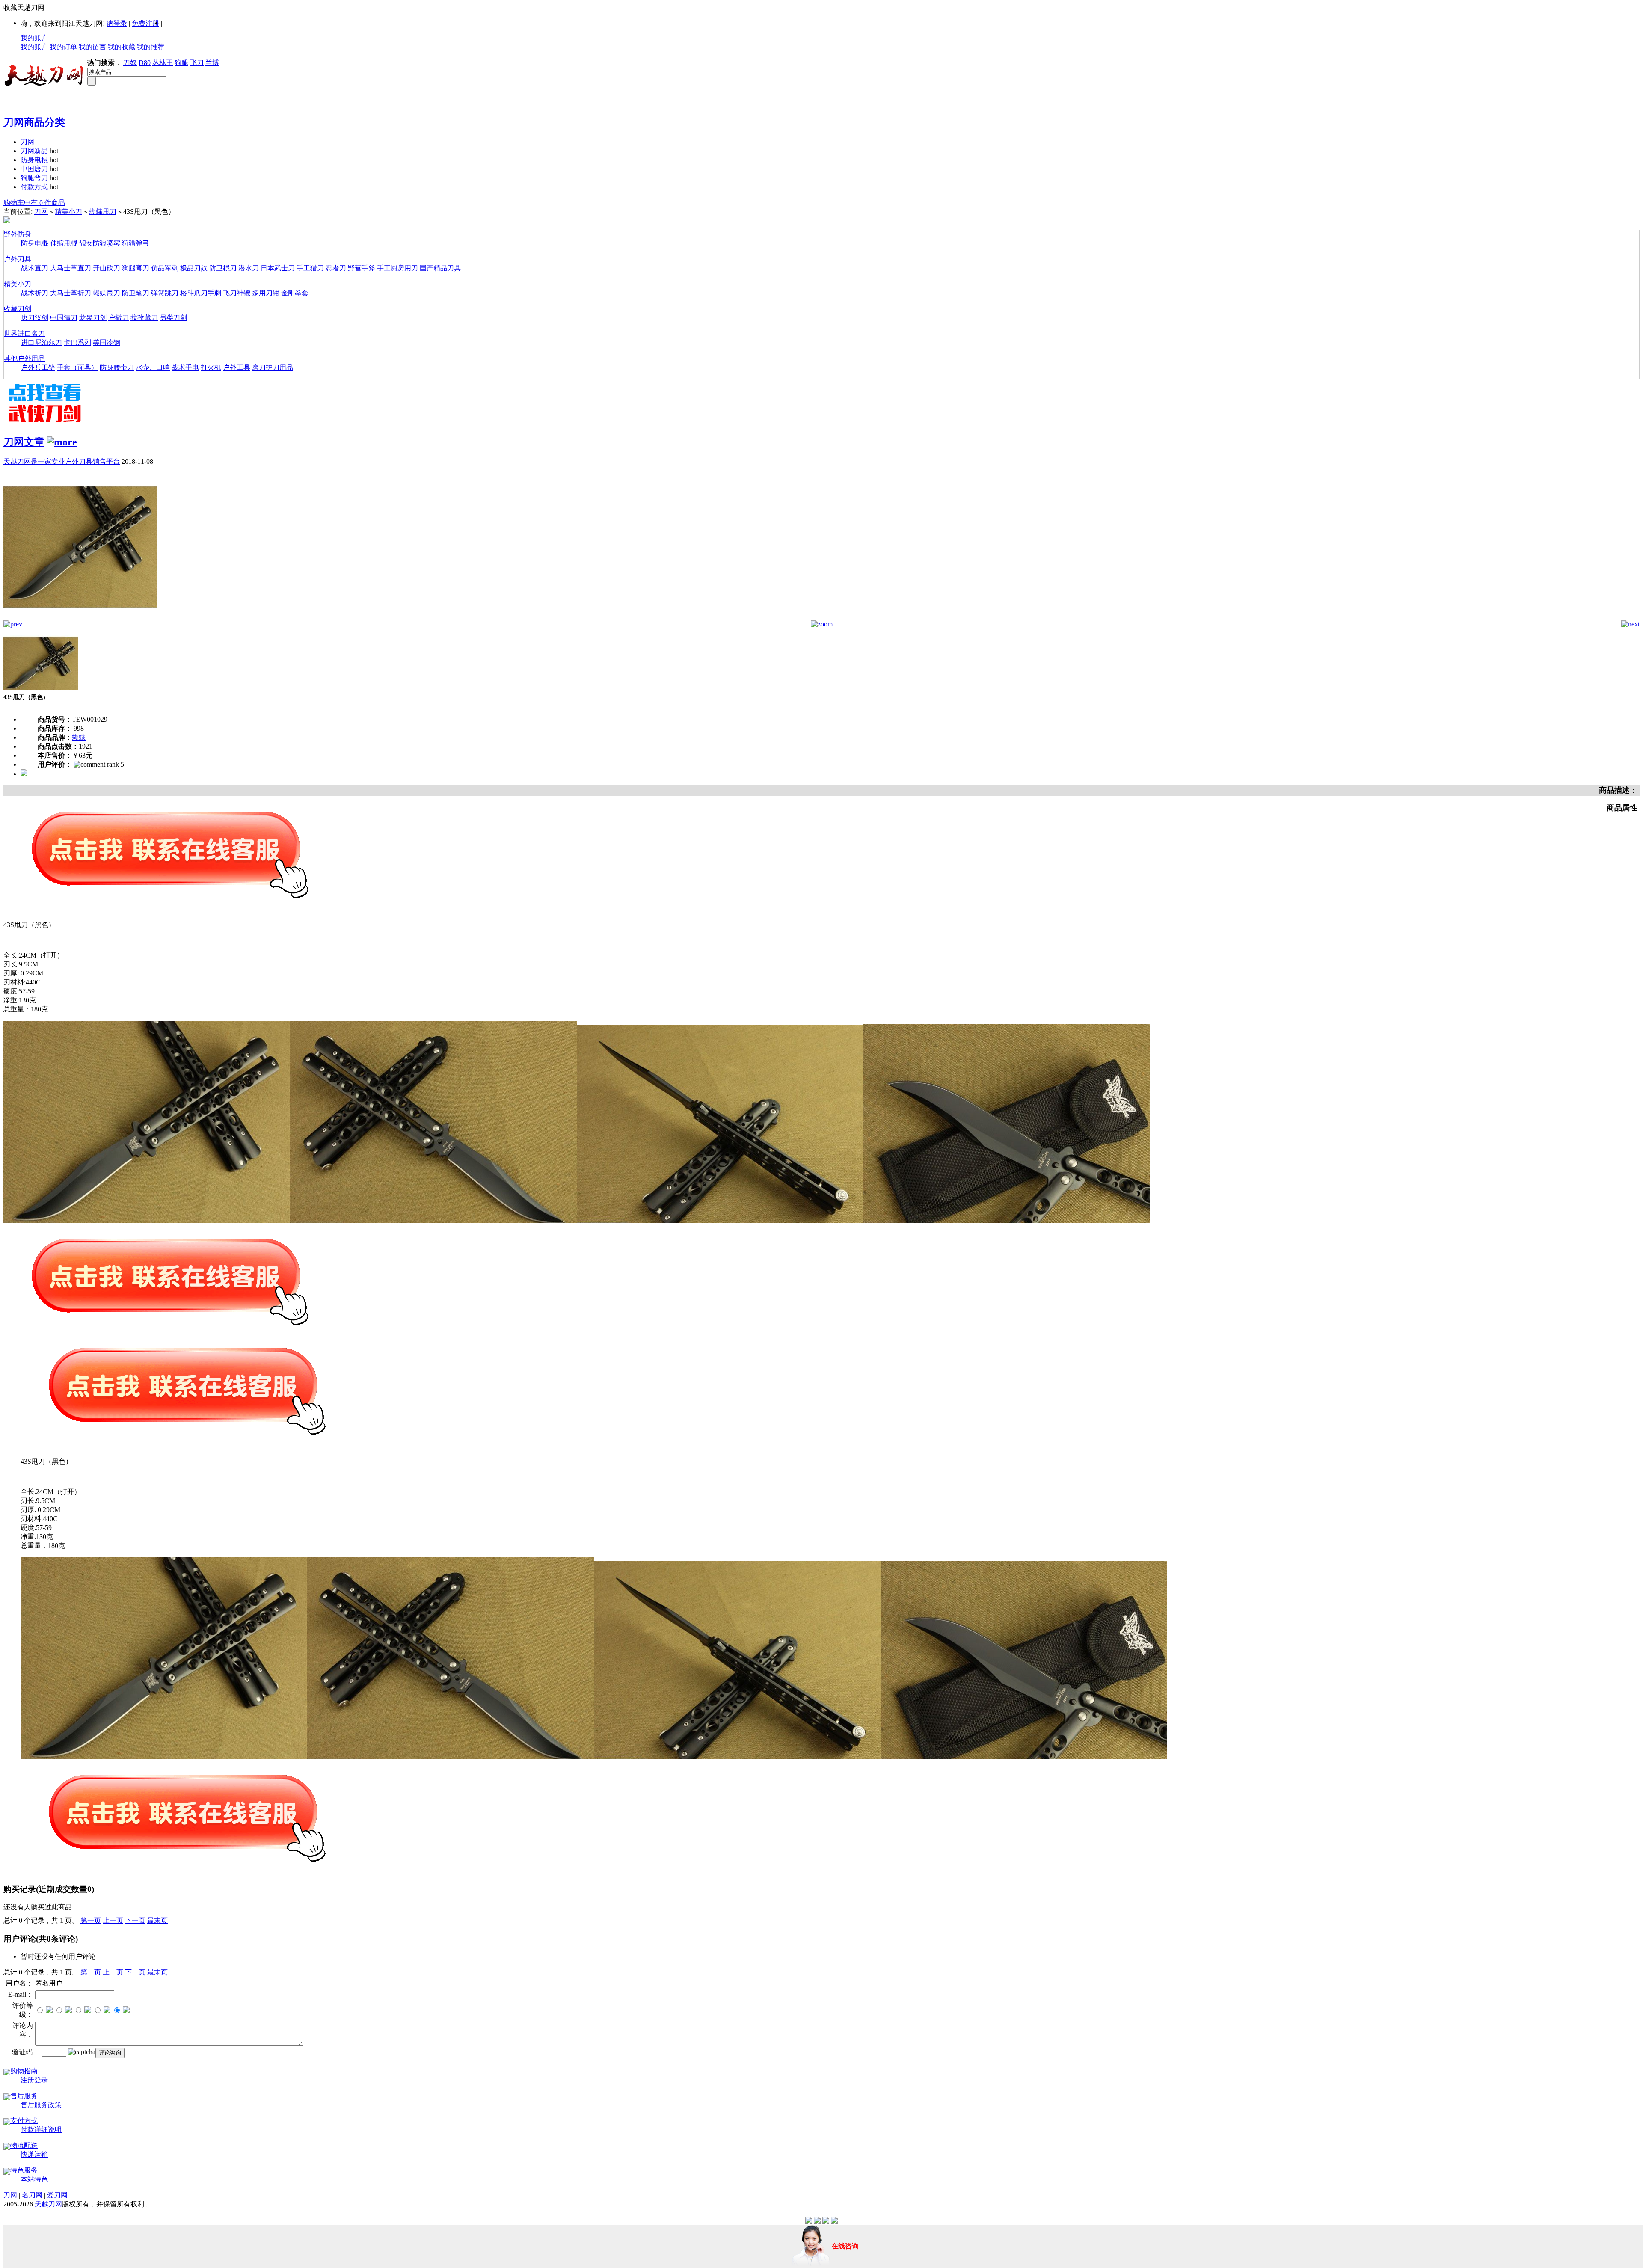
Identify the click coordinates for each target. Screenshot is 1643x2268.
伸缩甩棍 (64, 243)
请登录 (117, 23)
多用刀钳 (266, 293)
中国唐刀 (34, 169)
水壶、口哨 (153, 367)
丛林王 (163, 63)
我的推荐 (151, 47)
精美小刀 (68, 212)
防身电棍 (34, 160)
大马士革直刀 (71, 268)
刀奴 (130, 63)
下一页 (135, 1920)
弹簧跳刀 (165, 293)
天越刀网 (48, 2204)
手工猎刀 (310, 268)
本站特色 (34, 2179)
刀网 (27, 142)
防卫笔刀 (136, 293)
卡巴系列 (77, 342)
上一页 (113, 1920)
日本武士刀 (278, 268)
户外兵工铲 (38, 367)
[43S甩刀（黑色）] (80, 618)
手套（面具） (77, 367)
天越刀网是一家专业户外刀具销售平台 (62, 461)
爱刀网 (57, 2195)
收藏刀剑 (18, 309)
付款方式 (34, 187)
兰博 (212, 63)
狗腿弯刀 (34, 178)
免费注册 (145, 23)
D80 (145, 63)
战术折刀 (35, 293)
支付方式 (24, 2121)
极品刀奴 (194, 268)
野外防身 (18, 234)
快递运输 (34, 2154)
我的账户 (34, 38)
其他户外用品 (24, 358)
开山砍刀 (107, 268)
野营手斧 (362, 268)
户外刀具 (18, 259)
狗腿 (181, 63)
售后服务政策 (41, 2105)
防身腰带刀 (117, 367)
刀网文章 (24, 442)
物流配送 (24, 2145)
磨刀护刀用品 (273, 367)
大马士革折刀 (71, 293)
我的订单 (63, 47)
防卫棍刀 (223, 268)
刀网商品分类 (34, 122)
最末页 (157, 1920)
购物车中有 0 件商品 (34, 203)
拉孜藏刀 (144, 318)
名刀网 (32, 2195)
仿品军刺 (165, 268)
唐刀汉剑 (35, 318)
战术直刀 (35, 268)
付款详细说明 (41, 2130)
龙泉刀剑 (93, 318)
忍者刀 (336, 268)
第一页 (91, 1920)
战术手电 (185, 367)
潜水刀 (249, 268)
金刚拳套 (295, 293)
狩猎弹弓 (136, 243)
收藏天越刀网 (24, 7)
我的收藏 (122, 47)
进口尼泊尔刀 (42, 342)
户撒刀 (119, 318)
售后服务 (24, 2096)
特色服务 (24, 2170)
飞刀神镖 (237, 293)
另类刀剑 (173, 318)
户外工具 (237, 367)
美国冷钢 (107, 342)
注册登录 (34, 2080)
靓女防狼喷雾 (100, 243)
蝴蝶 (79, 737)
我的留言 (92, 47)
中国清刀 (64, 318)
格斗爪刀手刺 (201, 293)
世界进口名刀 (24, 334)
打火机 (211, 367)
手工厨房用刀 (397, 268)
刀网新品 (34, 151)
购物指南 (24, 2071)
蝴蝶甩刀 (103, 212)
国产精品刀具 (440, 268)
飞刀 (197, 63)
